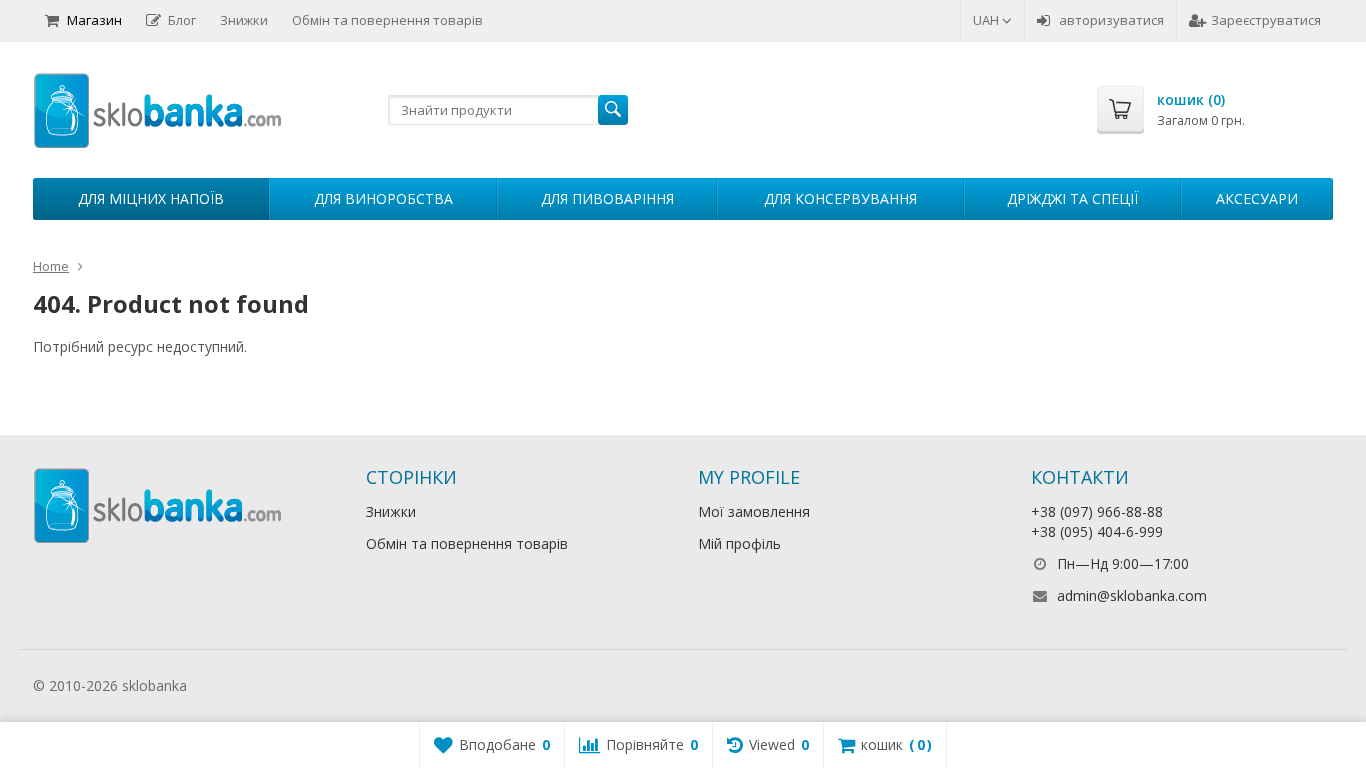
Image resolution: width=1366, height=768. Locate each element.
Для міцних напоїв (151, 198)
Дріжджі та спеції (1072, 198)
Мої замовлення (754, 511)
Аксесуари (1257, 198)
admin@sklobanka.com (1132, 595)
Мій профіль (739, 543)
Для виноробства (383, 198)
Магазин (94, 20)
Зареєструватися (1266, 20)
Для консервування (840, 198)
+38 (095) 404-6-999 (1097, 531)
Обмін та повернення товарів (387, 20)
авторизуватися (1111, 20)
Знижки (244, 20)
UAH (987, 20)
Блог (182, 20)
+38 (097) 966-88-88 (1097, 511)
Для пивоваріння (607, 198)
